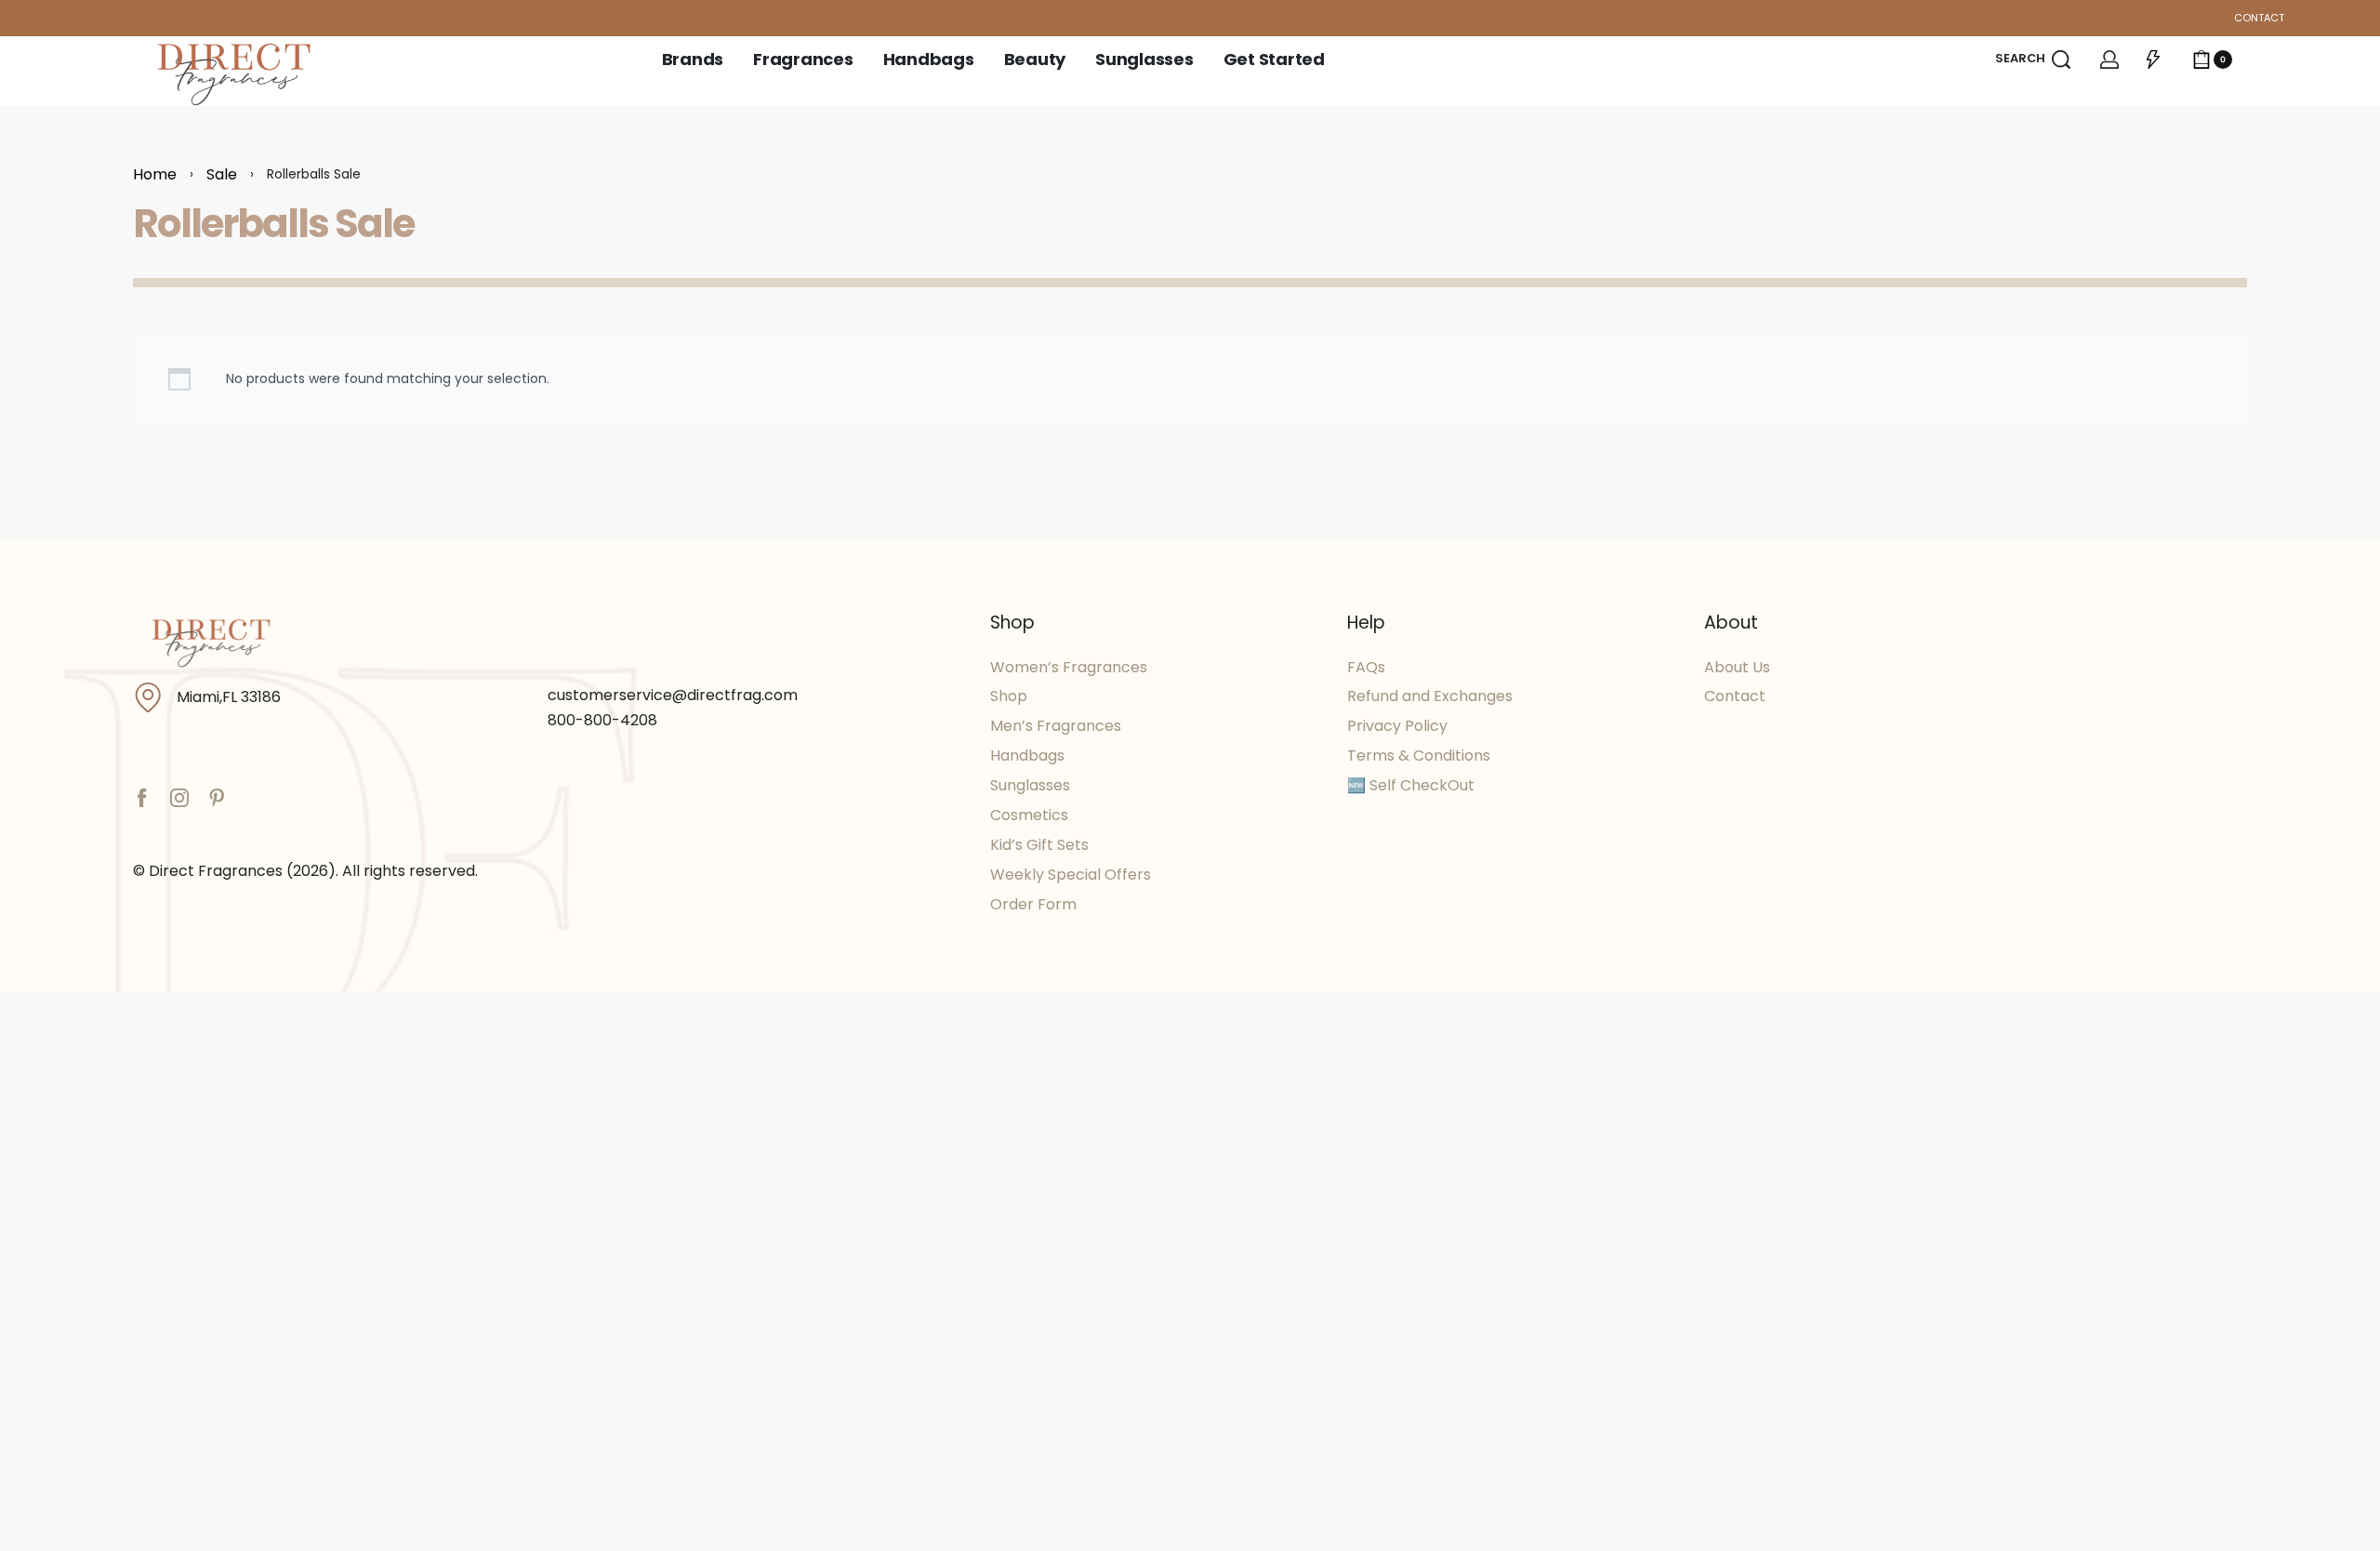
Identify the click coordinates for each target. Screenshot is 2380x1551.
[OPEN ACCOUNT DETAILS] (2109, 60)
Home (155, 174)
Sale (222, 174)
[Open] (2153, 60)
